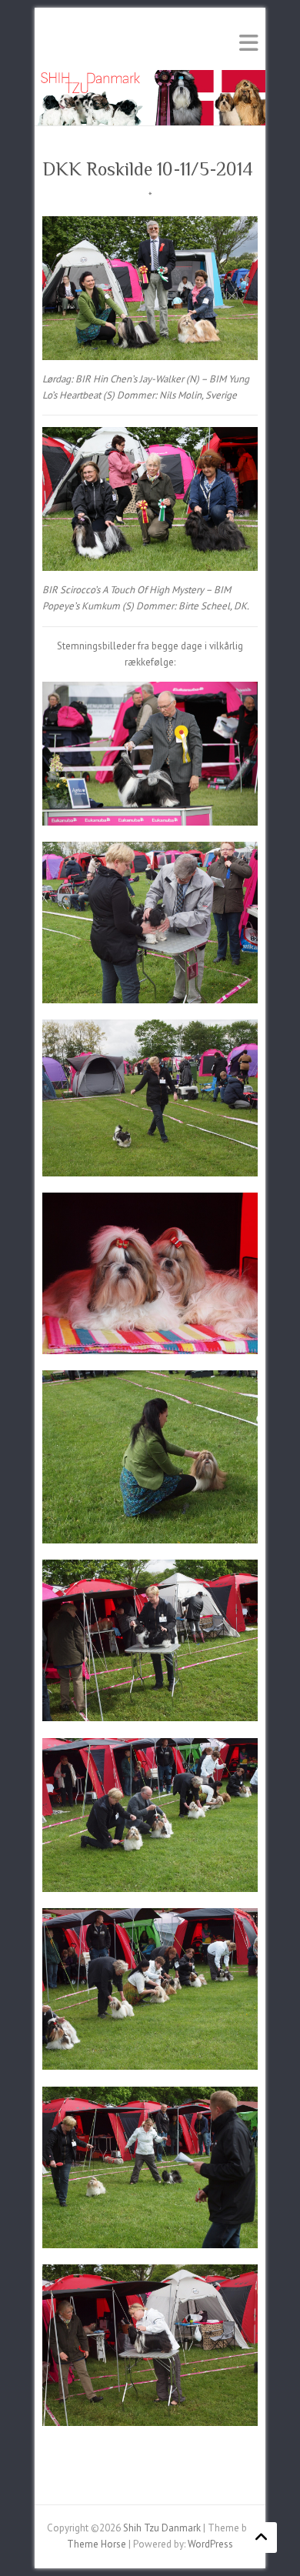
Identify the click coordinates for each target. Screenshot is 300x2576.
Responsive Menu (248, 43)
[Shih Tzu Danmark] (150, 77)
